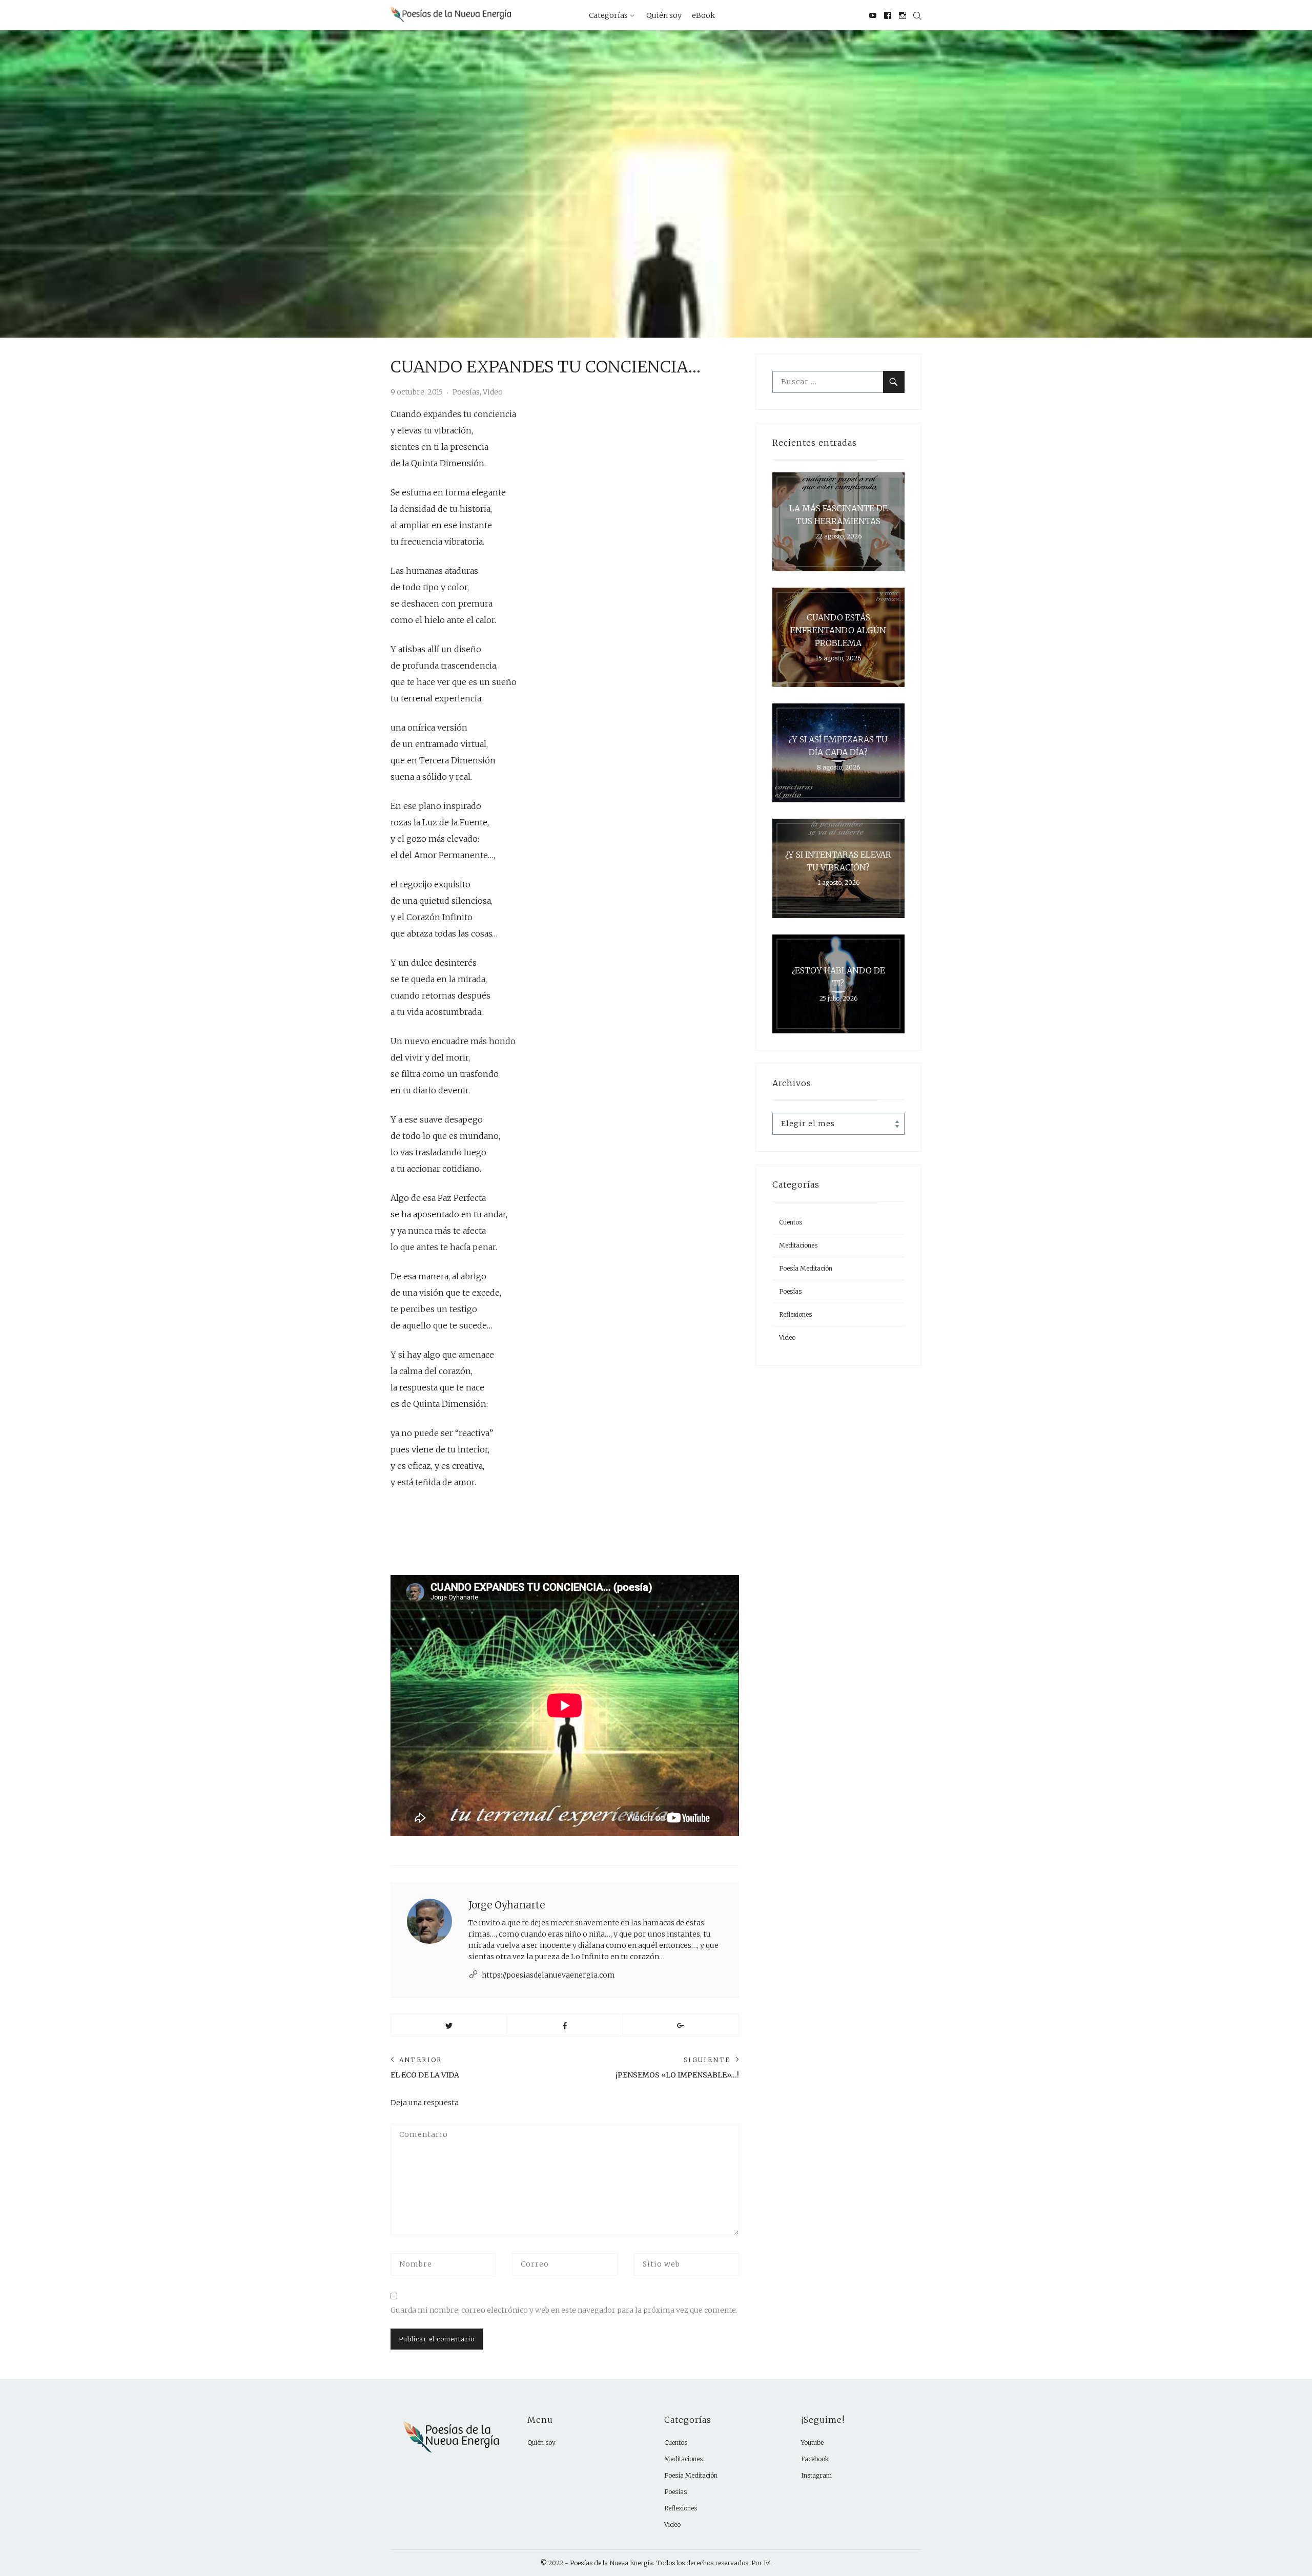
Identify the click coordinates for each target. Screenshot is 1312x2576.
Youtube (812, 2443)
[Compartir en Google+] (681, 2025)
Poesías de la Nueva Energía (611, 2563)
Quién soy (541, 2443)
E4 (767, 2563)
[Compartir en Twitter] (449, 2025)
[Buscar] (894, 382)
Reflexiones (795, 1314)
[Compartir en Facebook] (565, 2025)
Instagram (816, 2475)
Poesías (466, 392)
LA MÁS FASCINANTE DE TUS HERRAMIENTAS (838, 515)
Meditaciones (798, 1245)
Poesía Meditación (806, 1268)
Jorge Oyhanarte (507, 1905)
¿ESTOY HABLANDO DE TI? (838, 977)
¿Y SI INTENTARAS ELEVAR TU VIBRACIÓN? (838, 861)
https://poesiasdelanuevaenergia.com (548, 1975)
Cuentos (791, 1222)
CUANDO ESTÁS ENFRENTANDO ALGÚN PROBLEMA (838, 630)
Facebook (815, 2459)
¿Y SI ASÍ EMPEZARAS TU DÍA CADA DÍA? (838, 746)
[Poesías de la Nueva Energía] (451, 14)
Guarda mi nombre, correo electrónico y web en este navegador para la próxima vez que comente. (564, 2310)
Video (493, 392)
